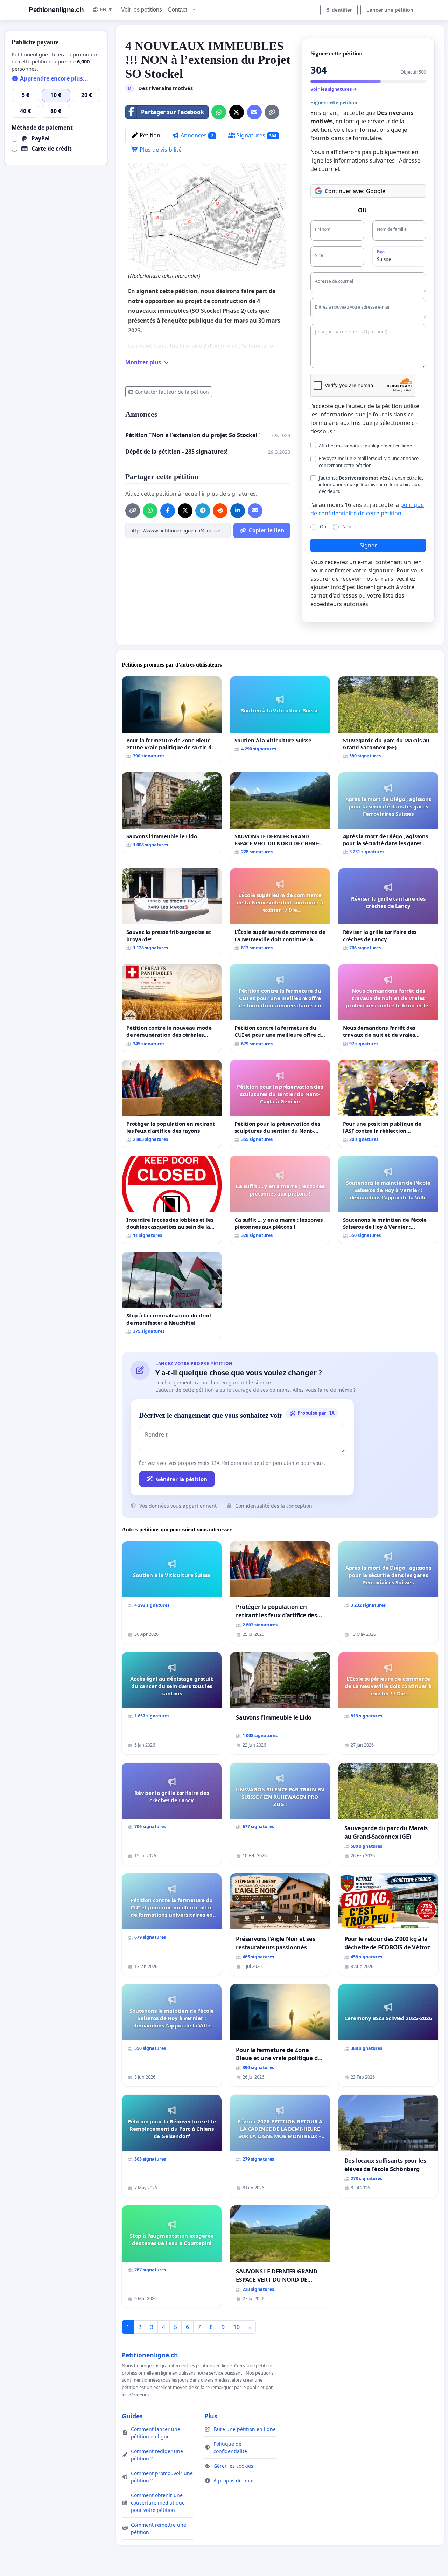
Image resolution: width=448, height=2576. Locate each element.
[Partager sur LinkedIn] (238, 511)
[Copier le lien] (272, 112)
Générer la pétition (182, 1479)
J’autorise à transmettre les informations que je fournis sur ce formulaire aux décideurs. (371, 484)
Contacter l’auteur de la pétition (172, 392)
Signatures (256, 135)
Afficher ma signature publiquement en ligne (365, 446)
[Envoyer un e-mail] (254, 112)
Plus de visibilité (160, 150)
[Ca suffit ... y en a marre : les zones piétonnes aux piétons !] (280, 1200)
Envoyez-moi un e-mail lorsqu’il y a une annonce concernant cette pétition (369, 462)
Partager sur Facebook (173, 112)
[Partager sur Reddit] (220, 511)
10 (237, 2327)
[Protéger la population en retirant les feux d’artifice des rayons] (172, 1104)
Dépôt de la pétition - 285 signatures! (177, 452)
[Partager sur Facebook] (168, 511)
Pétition (149, 135)
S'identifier (339, 10)
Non (347, 526)
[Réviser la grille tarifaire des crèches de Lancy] (388, 912)
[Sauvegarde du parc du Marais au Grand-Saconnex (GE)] (388, 720)
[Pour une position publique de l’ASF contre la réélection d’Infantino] (388, 1104)
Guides (132, 2416)
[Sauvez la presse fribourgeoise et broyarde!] (172, 912)
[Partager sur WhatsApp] (219, 112)
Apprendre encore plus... (53, 78)
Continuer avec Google (355, 191)
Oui (324, 526)
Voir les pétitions (142, 10)
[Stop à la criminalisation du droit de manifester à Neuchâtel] (172, 1296)
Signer (368, 545)
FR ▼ (106, 9)
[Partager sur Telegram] (203, 511)
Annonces (196, 135)
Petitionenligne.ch (56, 10)
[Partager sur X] (237, 112)
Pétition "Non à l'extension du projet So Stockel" (193, 435)
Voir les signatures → (334, 89)
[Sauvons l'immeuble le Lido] (172, 812)
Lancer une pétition (390, 10)
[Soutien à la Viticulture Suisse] (280, 717)
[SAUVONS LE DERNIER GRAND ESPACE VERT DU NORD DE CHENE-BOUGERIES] (280, 816)
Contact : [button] (179, 10)
